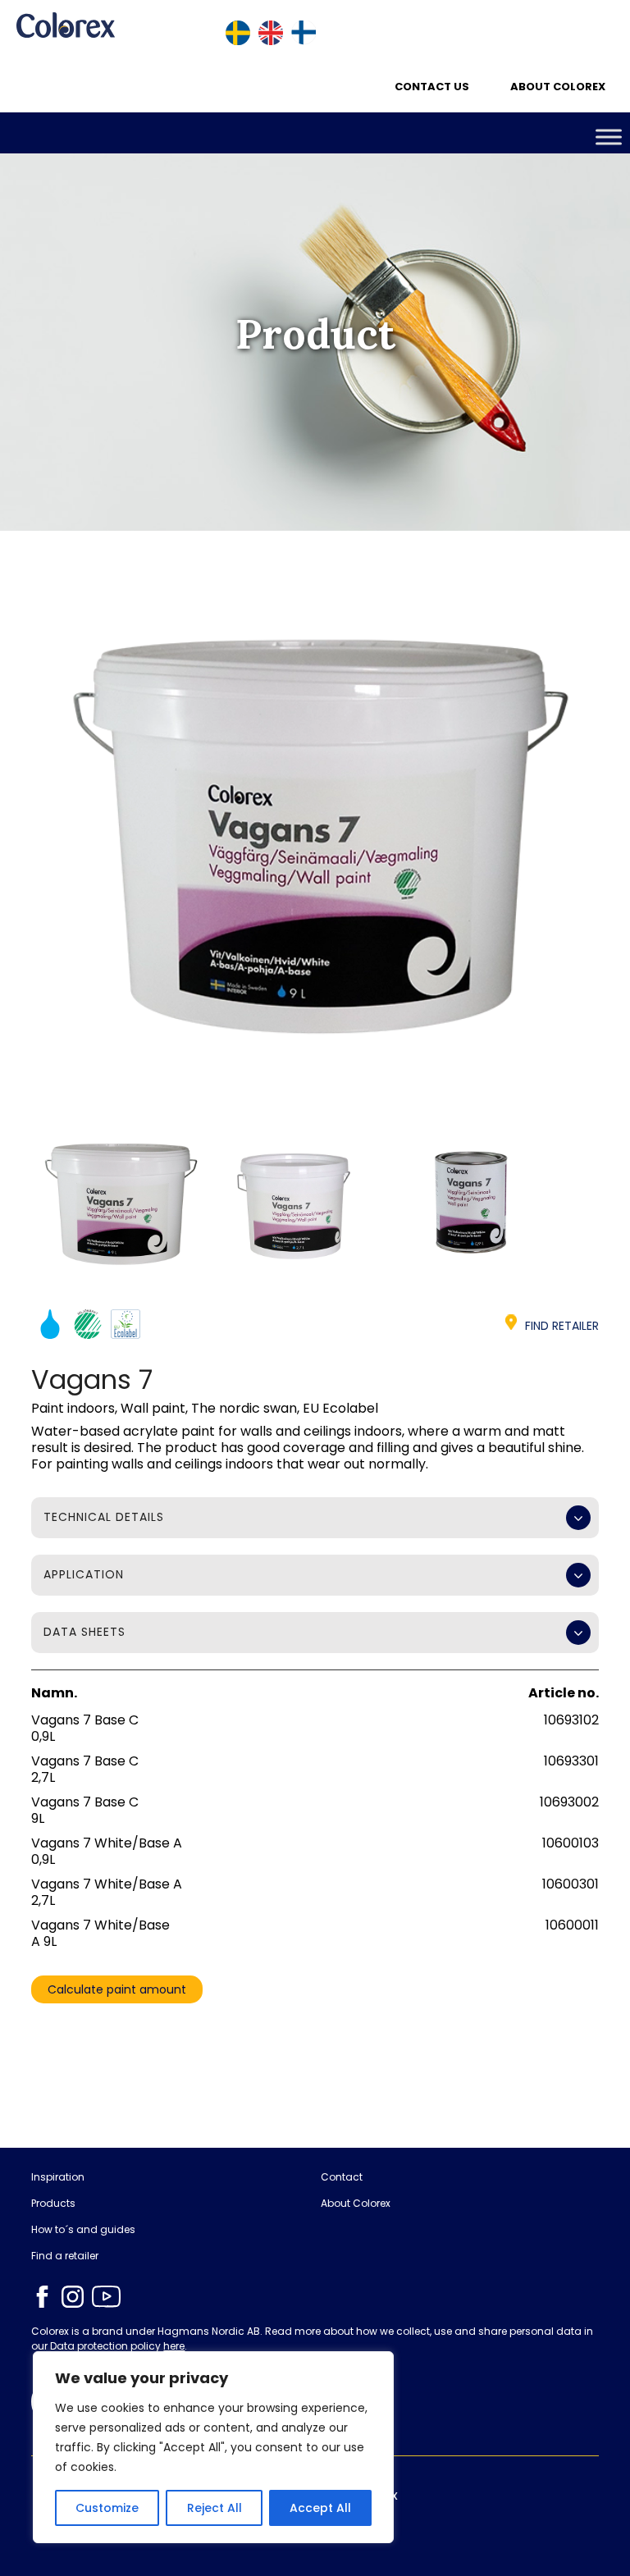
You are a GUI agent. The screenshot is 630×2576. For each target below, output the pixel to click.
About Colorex (558, 87)
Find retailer (562, 1326)
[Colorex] (66, 25)
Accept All (320, 2508)
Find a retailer (65, 2256)
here (174, 2346)
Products (53, 2204)
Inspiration (58, 2177)
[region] (213, 2447)
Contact (342, 2177)
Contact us (432, 87)
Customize (107, 2508)
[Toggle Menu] (609, 137)
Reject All (215, 2508)
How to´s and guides (83, 2230)
